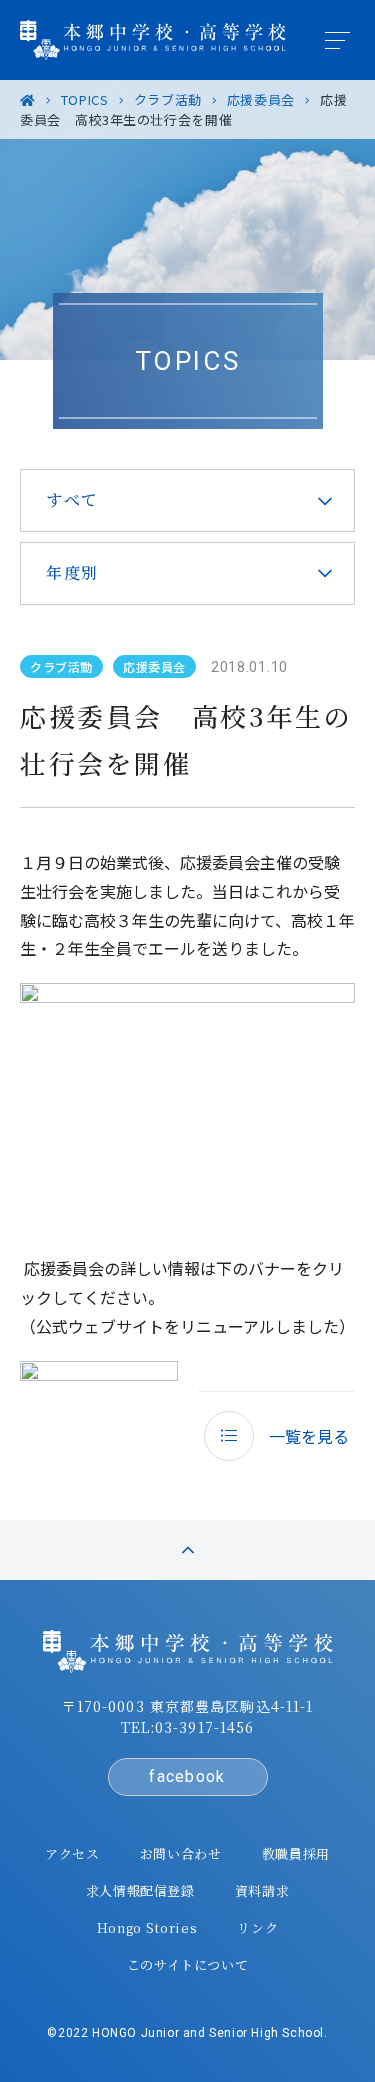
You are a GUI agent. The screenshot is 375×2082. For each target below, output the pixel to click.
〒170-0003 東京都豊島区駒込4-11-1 (188, 1706)
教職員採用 (296, 1853)
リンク (257, 1927)
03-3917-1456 (204, 1727)
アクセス (72, 1853)
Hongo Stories (147, 1927)
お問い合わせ (181, 1853)
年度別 (72, 572)
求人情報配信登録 (140, 1890)
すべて (72, 499)
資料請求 (262, 1890)
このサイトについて (188, 1964)
